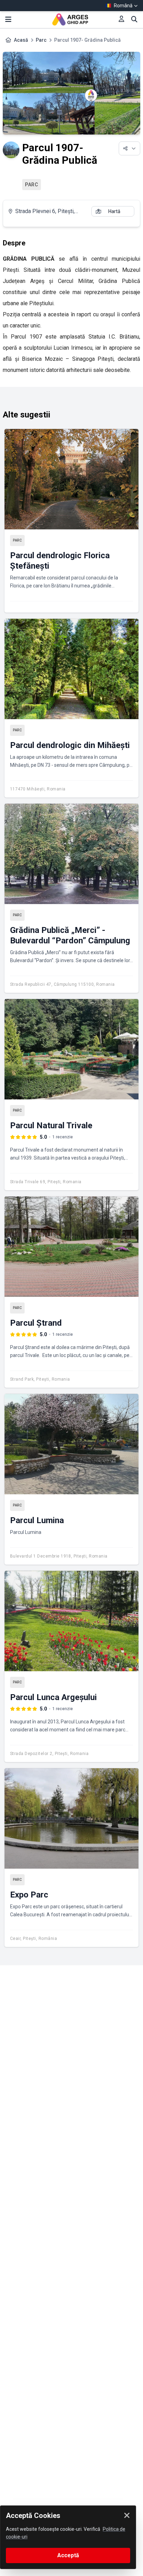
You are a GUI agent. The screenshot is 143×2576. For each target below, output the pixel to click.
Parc (41, 40)
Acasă (21, 40)
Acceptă (68, 2555)
